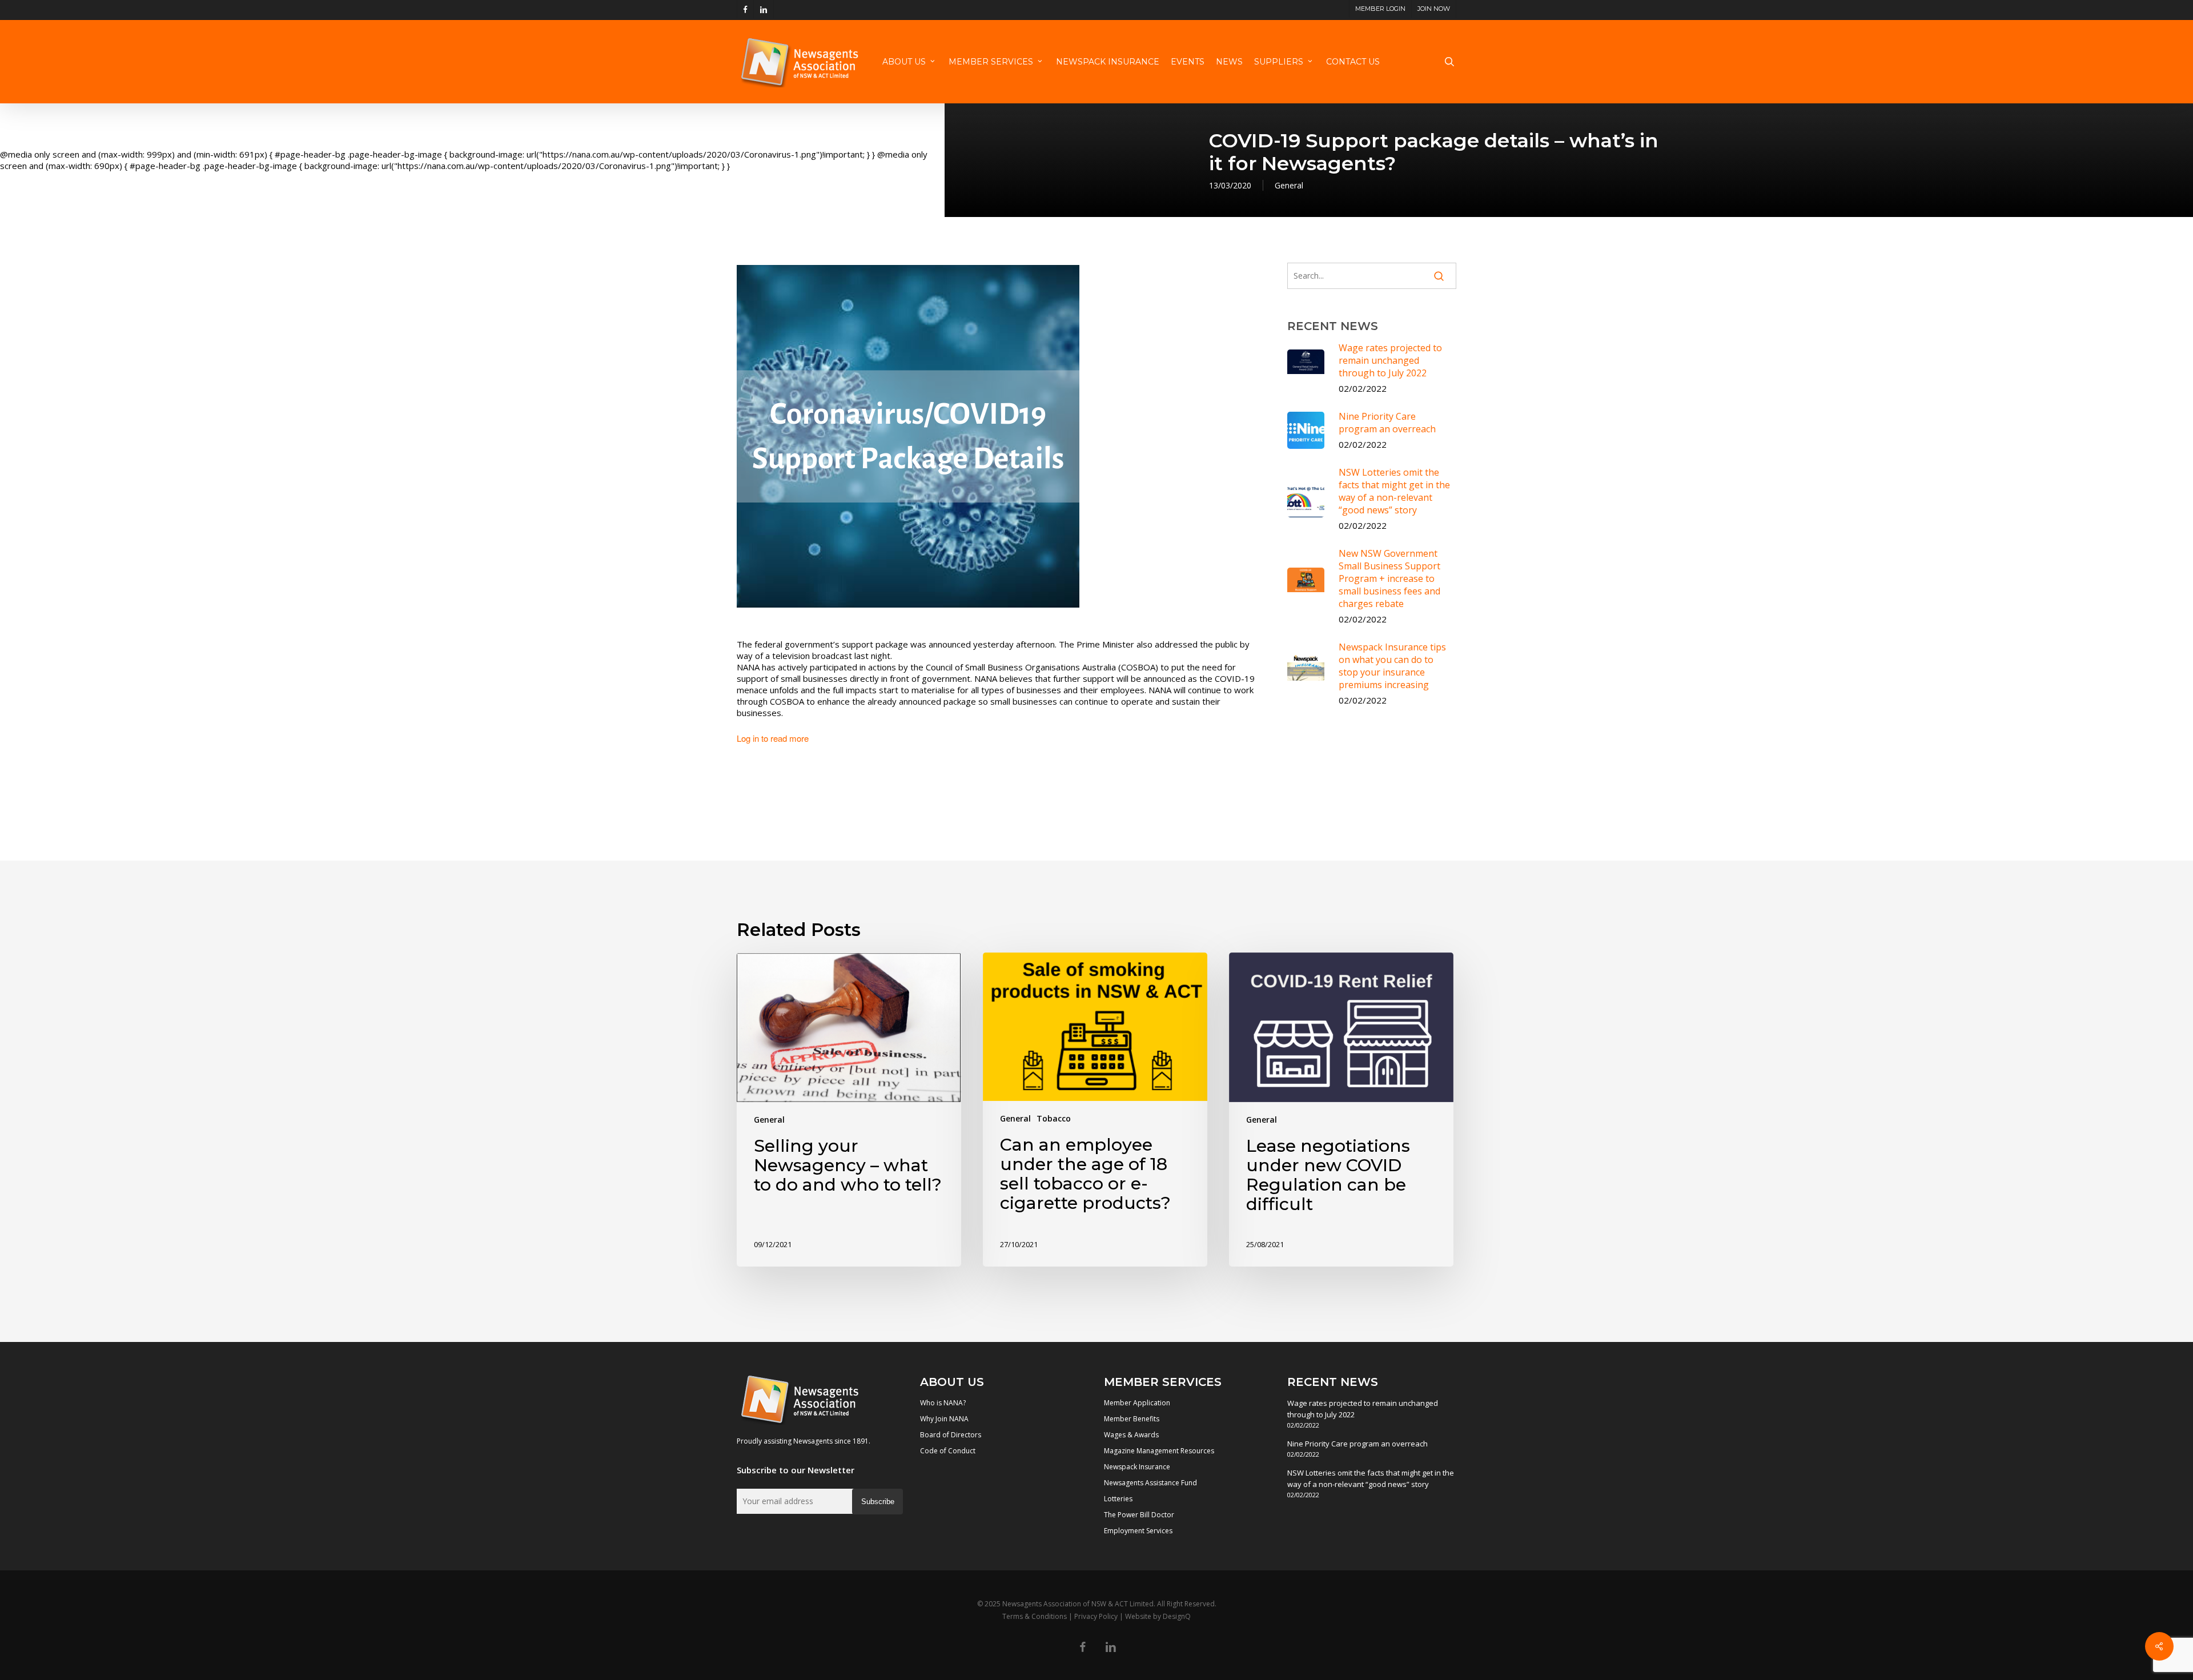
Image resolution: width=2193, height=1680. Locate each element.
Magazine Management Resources (1159, 1451)
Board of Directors (951, 1435)
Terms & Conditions (1035, 1616)
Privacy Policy (1096, 1616)
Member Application (1137, 1403)
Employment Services (1138, 1531)
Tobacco (1054, 1118)
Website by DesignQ (1158, 1616)
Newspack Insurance (1137, 1467)
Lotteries (1118, 1499)
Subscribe (878, 1502)
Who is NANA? (943, 1403)
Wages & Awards (1131, 1435)
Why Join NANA (944, 1419)
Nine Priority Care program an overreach (1357, 1444)
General (1289, 185)
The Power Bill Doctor (1139, 1515)
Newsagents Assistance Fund (1150, 1483)
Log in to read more (773, 738)
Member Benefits (1132, 1419)
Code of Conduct (948, 1451)
